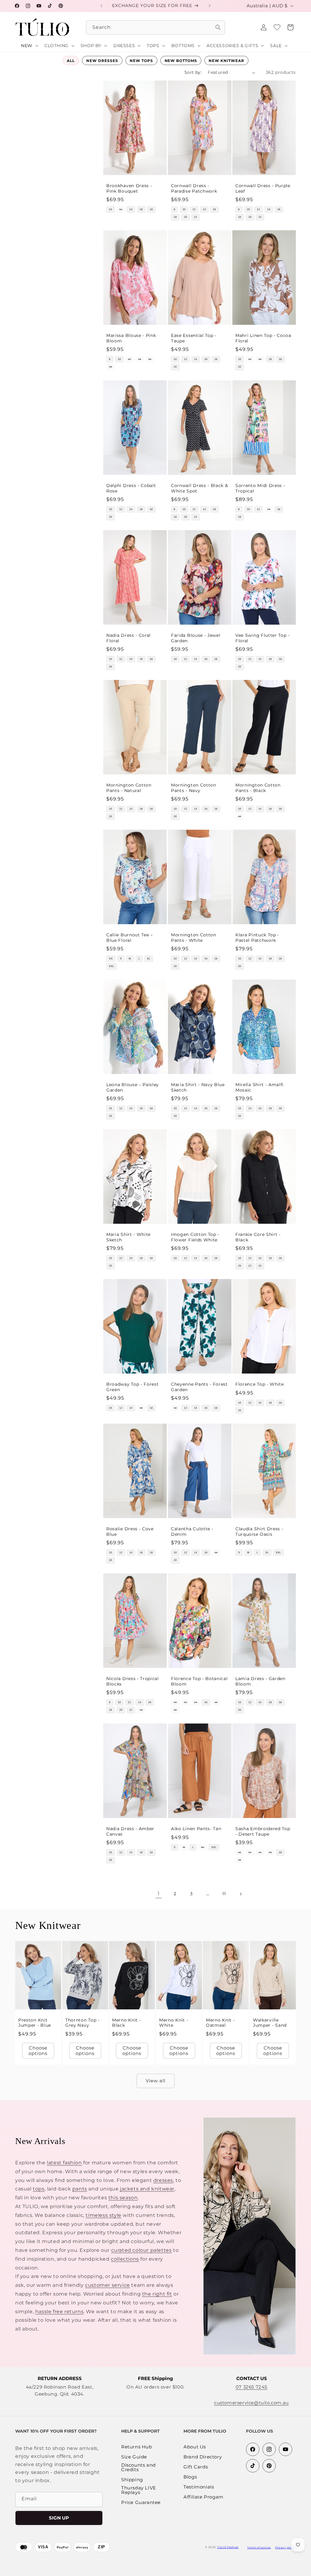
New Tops (141, 61)
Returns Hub (137, 2447)
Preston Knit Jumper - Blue (35, 2023)
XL (149, 959)
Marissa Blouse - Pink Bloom (131, 338)
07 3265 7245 (251, 2387)
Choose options (38, 2051)
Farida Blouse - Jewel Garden (196, 638)
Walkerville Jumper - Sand (270, 2023)
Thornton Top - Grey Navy (82, 2023)
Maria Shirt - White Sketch (128, 1237)
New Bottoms (181, 61)
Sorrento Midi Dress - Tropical (260, 488)
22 (196, 217)
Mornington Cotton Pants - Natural (129, 788)
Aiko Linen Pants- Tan (196, 1829)
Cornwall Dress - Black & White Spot (200, 488)
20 (185, 217)
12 (121, 209)
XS (111, 959)
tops (39, 2189)
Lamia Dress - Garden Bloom (260, 1681)
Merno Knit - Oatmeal (220, 2023)
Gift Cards (196, 2467)
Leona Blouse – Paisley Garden (133, 1087)
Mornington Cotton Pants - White (194, 937)
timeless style (103, 2215)
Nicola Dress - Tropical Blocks (133, 1681)
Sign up (59, 2518)
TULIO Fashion (228, 2547)
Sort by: (193, 72)
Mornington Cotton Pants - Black (258, 788)
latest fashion (64, 2163)
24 (260, 1266)
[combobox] (155, 27)
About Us (195, 2447)
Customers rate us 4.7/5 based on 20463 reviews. (173, 2573)
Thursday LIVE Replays (139, 2490)
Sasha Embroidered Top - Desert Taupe (263, 1831)
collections (125, 2259)
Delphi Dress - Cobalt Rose (131, 488)
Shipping (132, 2480)
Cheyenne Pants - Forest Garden (199, 1387)
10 (111, 209)
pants (80, 2189)
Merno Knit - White (174, 2023)
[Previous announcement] (101, 6)
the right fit (157, 2294)
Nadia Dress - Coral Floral (128, 638)
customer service (108, 2285)
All (71, 61)
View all (156, 2081)
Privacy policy (285, 2547)
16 (141, 209)
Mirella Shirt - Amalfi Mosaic (260, 1087)
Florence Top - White (260, 1384)
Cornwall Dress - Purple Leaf (263, 189)
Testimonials (199, 2487)
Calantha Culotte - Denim (192, 1532)
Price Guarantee (141, 2503)
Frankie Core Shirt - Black (258, 1237)
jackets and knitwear (147, 2189)
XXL (112, 966)
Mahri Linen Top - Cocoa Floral (263, 338)
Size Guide (134, 2457)
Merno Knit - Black (126, 2023)
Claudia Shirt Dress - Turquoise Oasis (259, 1532)
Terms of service (259, 2547)
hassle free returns (59, 2312)
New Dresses (102, 61)
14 (131, 209)
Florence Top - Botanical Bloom (199, 1681)
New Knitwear (226, 61)
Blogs (190, 2477)
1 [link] (159, 1893)
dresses (163, 2180)
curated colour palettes (142, 2250)
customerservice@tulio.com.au (251, 2403)
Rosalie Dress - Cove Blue (130, 1532)
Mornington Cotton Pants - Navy (194, 788)
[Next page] (241, 1894)
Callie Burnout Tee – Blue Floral (130, 937)
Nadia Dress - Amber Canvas (130, 1831)
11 (224, 1894)
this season (123, 2198)
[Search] (218, 27)
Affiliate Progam (203, 2497)
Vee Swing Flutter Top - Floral (263, 638)
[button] (290, 27)
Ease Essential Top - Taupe (194, 338)
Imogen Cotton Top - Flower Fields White (195, 1237)
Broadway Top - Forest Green (133, 1387)
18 (151, 209)
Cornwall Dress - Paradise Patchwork (194, 189)
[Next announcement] (210, 6)
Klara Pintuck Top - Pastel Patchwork (257, 937)
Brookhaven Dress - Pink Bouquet (129, 189)
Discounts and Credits (138, 2468)
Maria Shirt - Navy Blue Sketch (198, 1087)
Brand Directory (203, 2457)
